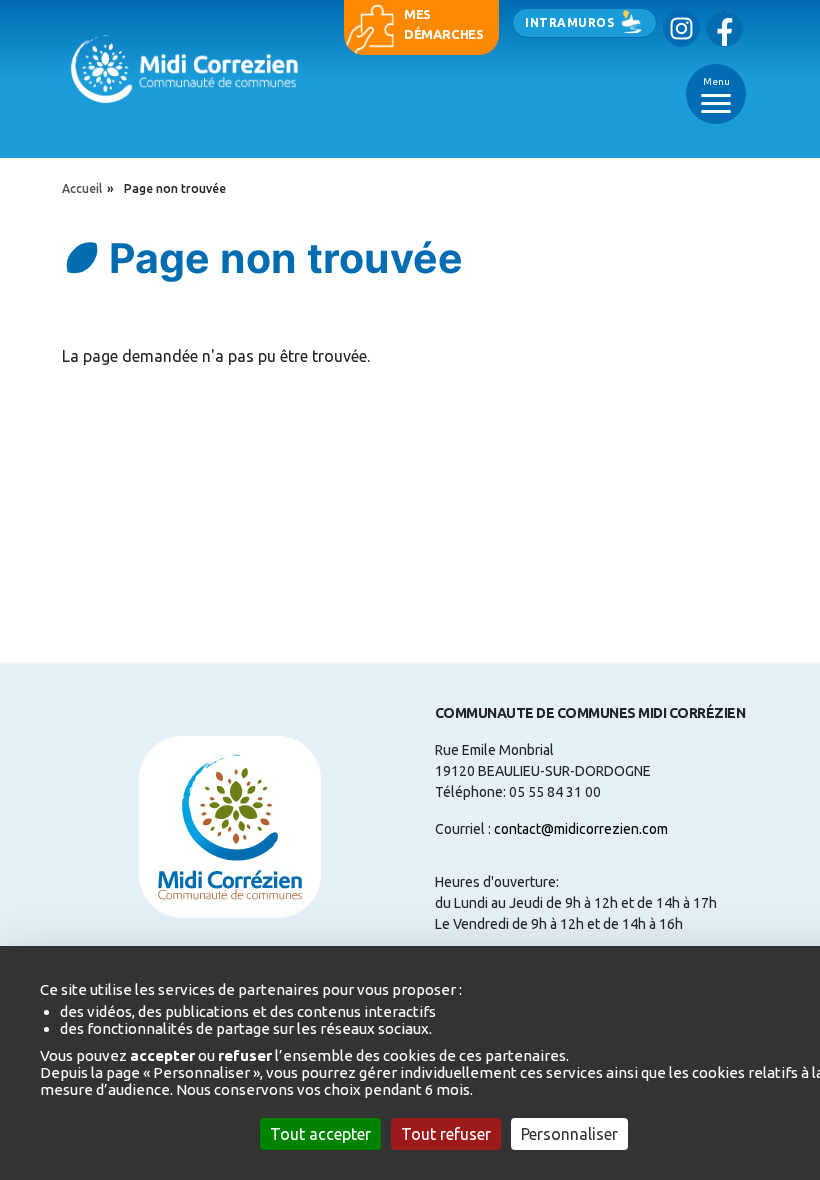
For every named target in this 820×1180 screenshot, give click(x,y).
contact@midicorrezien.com (581, 829)
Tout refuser (446, 1134)
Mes (417, 14)
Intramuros (569, 22)
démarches (444, 34)
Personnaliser (569, 1134)
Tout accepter (320, 1134)
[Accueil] (187, 68)
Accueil (82, 188)
